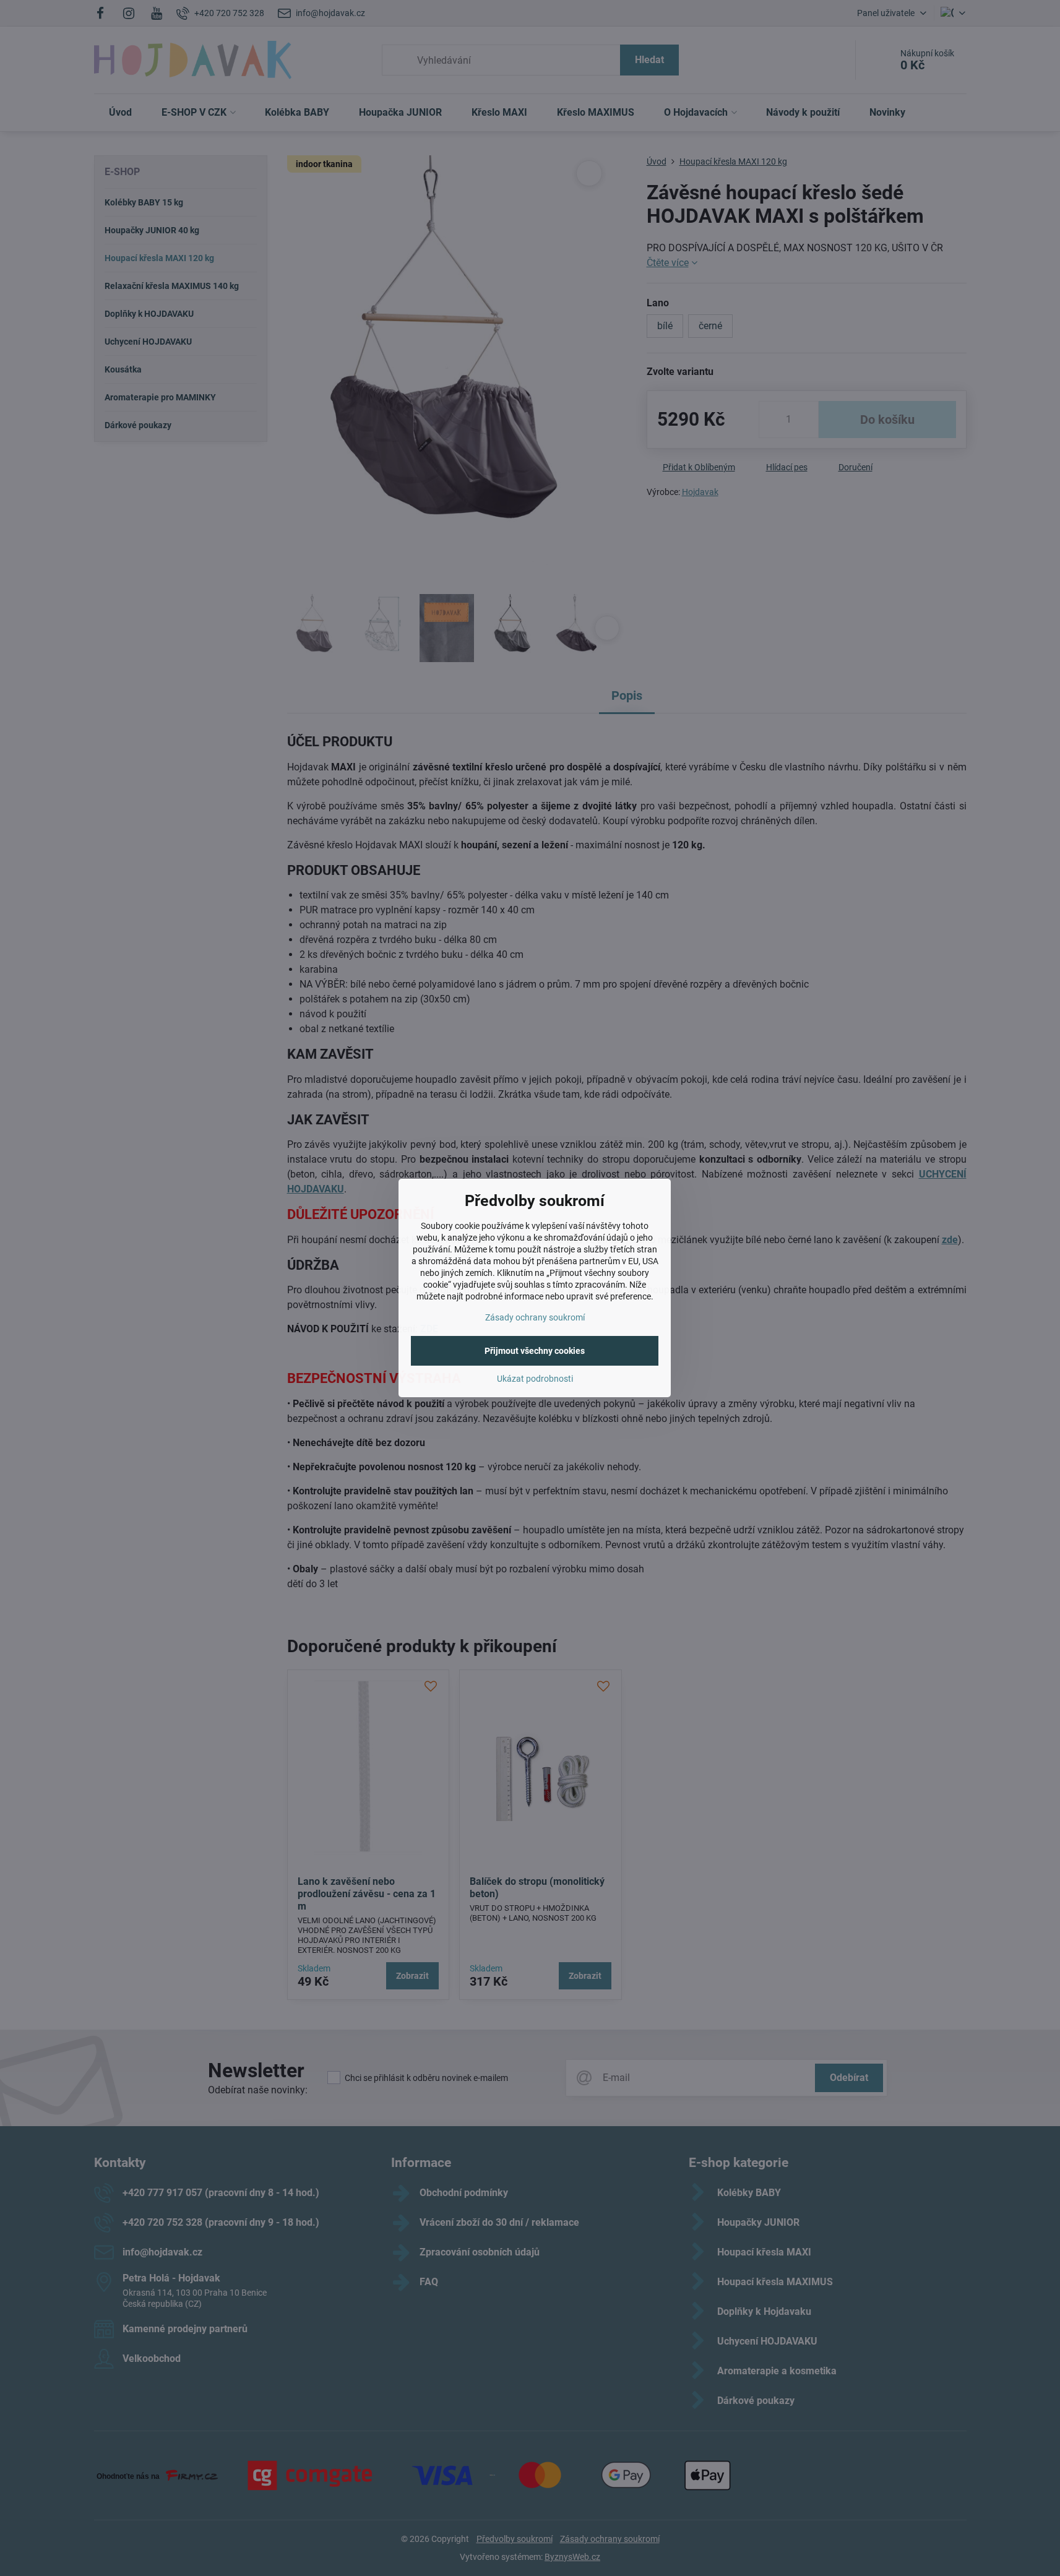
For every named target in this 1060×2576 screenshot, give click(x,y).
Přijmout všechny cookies (535, 1351)
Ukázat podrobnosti (535, 1379)
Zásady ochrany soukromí (535, 1317)
